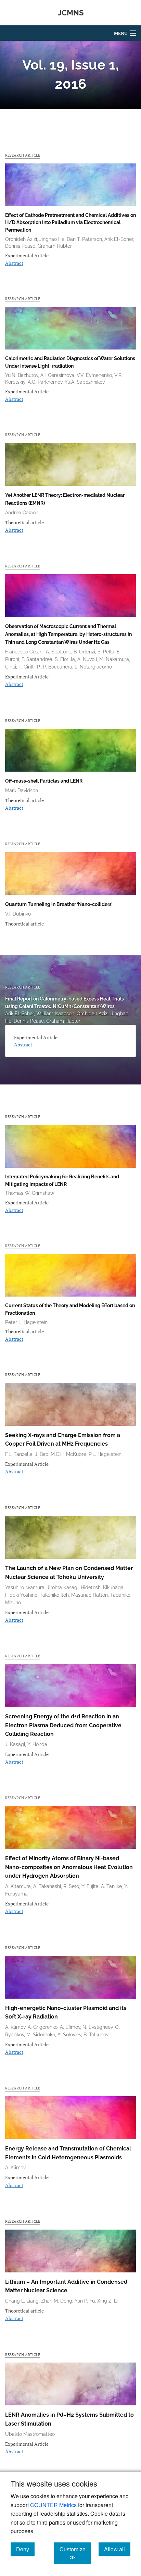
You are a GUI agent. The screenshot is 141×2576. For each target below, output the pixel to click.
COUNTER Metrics (53, 2505)
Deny (25, 2549)
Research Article (23, 155)
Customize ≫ (75, 2553)
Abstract (14, 263)
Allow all (117, 2549)
